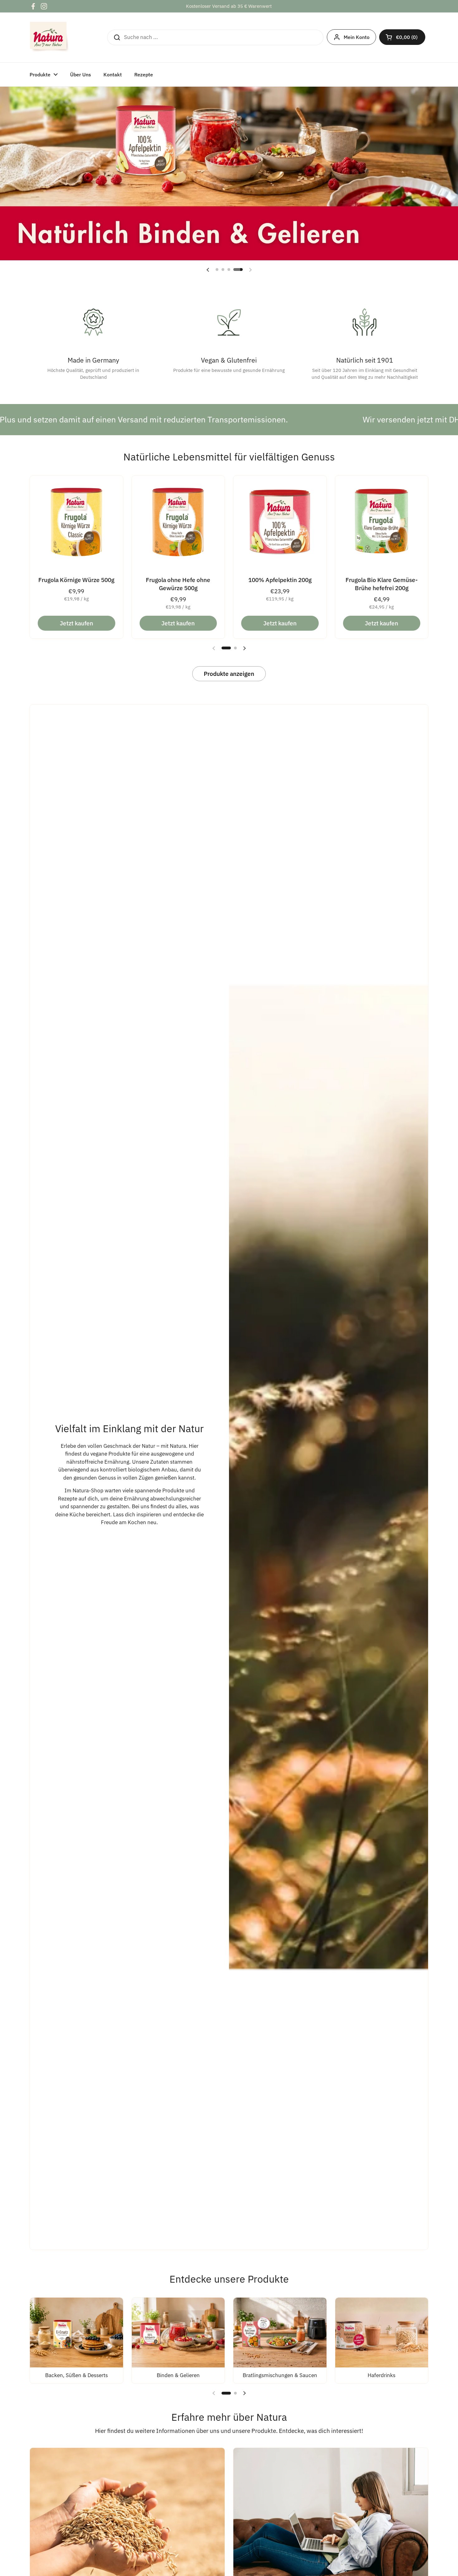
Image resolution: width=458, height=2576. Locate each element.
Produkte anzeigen (229, 674)
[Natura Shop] (50, 37)
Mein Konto (357, 37)
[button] (402, 37)
